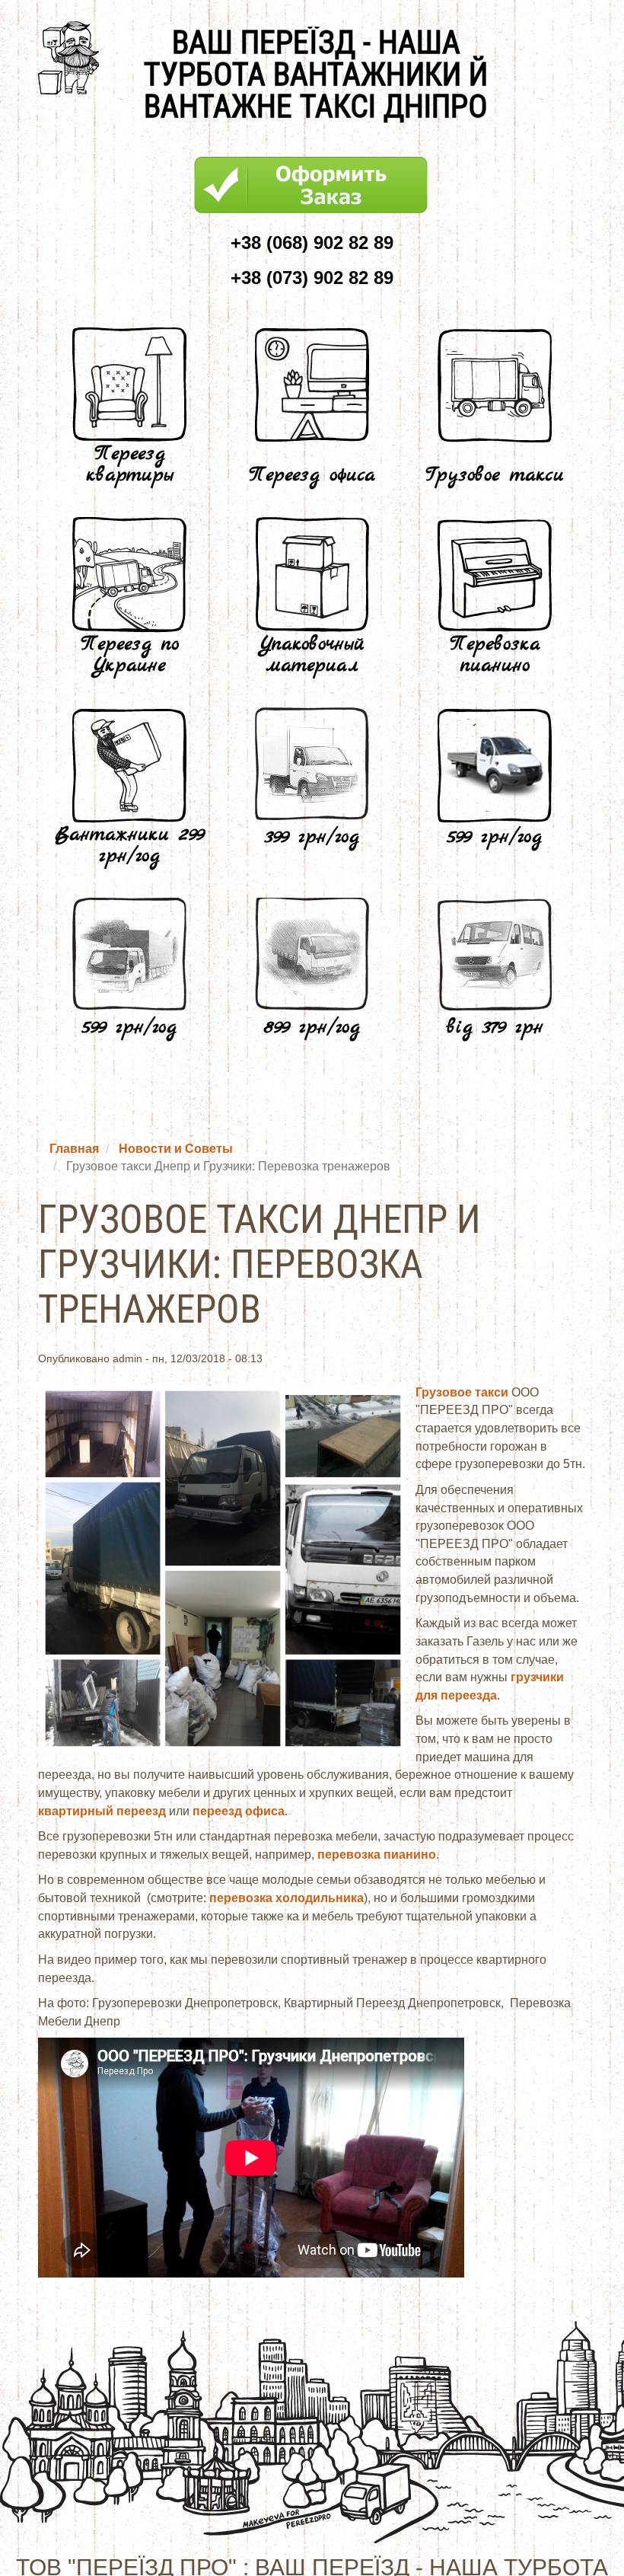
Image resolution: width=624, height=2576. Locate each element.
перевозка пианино (377, 1855)
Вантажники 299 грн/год (129, 846)
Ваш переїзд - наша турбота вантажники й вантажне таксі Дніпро (316, 75)
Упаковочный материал (312, 655)
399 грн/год (312, 837)
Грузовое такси (495, 476)
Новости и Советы (176, 1149)
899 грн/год (312, 1028)
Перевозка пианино (495, 655)
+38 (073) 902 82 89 (312, 278)
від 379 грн (495, 1028)
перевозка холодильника (287, 1898)
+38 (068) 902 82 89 (312, 243)
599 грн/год (495, 837)
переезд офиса (239, 1811)
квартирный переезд (102, 1811)
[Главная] (74, 58)
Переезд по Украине (130, 655)
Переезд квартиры (130, 465)
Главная (74, 1149)
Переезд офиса (312, 476)
